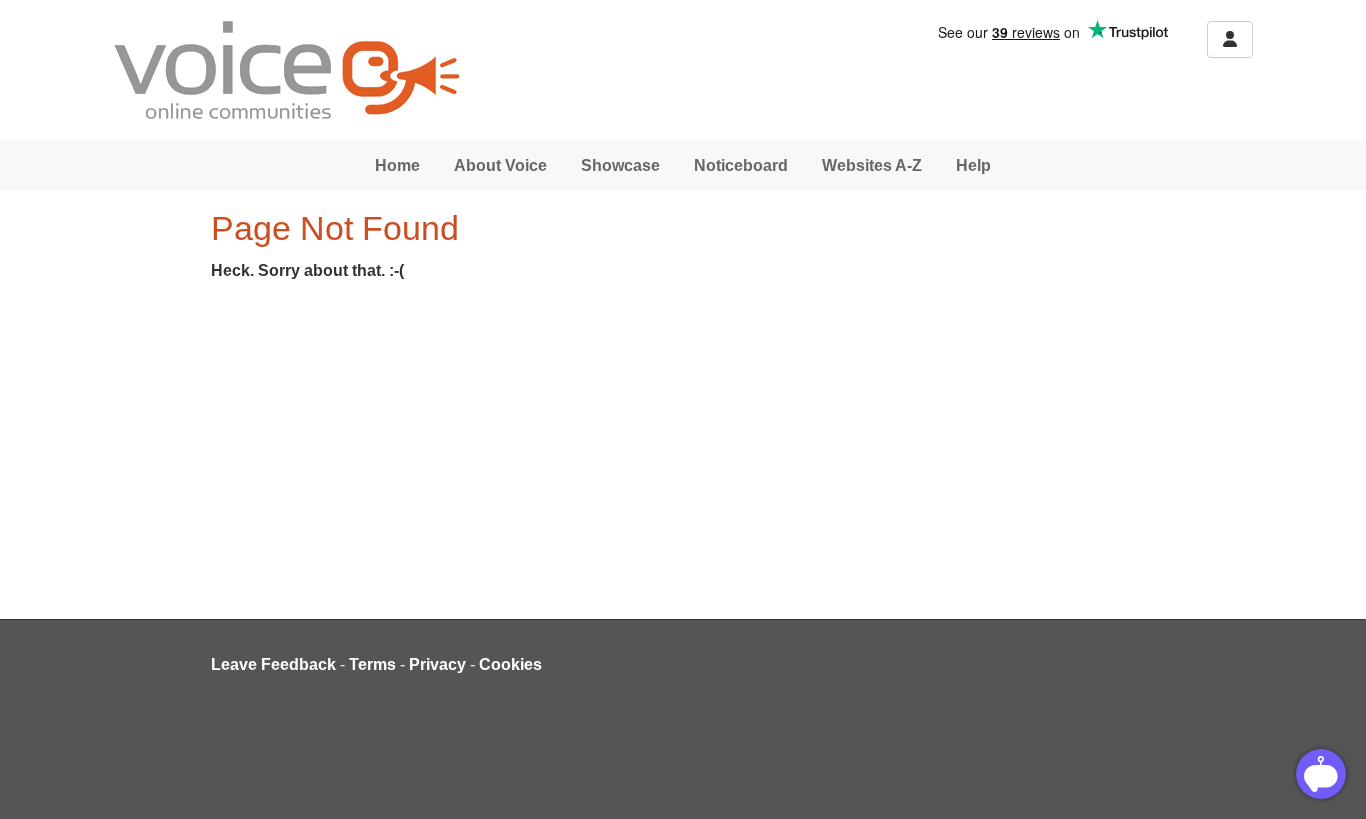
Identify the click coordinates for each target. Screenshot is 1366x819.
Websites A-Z (872, 165)
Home (397, 165)
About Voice (500, 165)
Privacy (437, 664)
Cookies (510, 664)
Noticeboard (741, 165)
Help (973, 165)
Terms (372, 664)
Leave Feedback (273, 664)
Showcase (620, 165)
